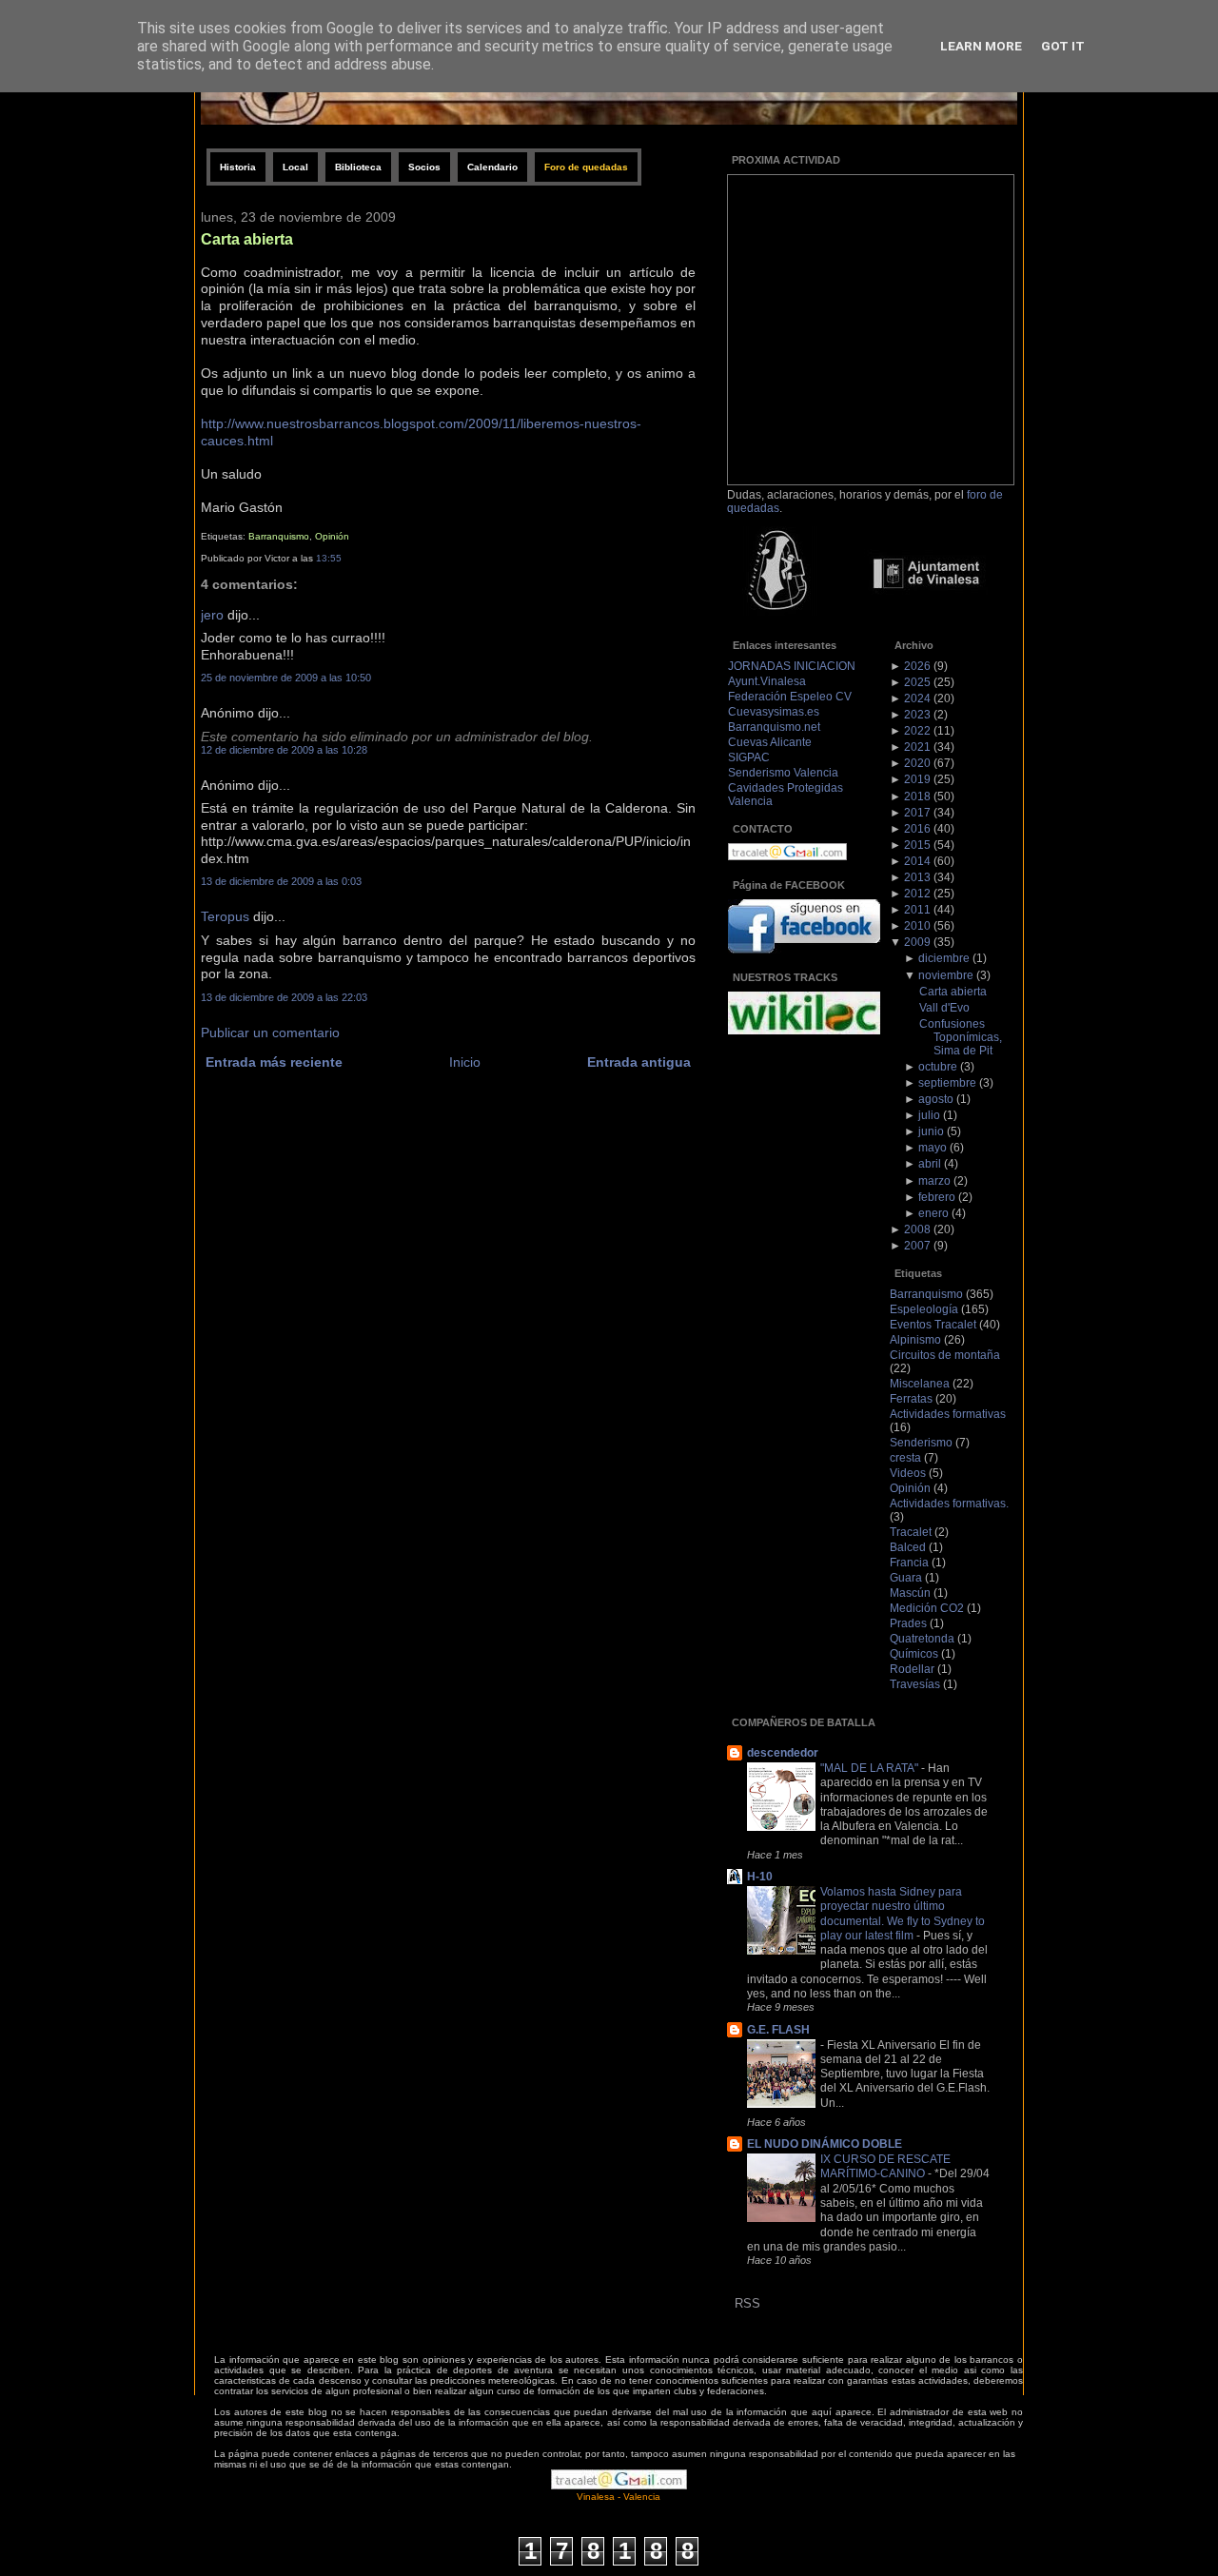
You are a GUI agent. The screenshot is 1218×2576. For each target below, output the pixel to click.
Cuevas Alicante (770, 742)
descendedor (783, 1753)
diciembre (944, 958)
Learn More (981, 46)
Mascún (910, 1593)
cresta (905, 1458)
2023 (917, 715)
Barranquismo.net (774, 727)
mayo (933, 1148)
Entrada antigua (639, 1062)
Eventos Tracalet (933, 1325)
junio (931, 1131)
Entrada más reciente (274, 1062)
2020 (917, 763)
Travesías (915, 1684)
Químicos (914, 1654)
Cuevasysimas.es (774, 712)
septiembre (947, 1083)
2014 (917, 861)
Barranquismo (279, 536)
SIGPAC (749, 757)
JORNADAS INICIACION (792, 666)
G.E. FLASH (778, 2030)
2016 (917, 829)
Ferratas (911, 1399)
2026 (917, 666)
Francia (909, 1563)
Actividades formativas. (949, 1504)
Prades (908, 1623)
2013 (917, 877)
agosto (936, 1099)
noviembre (946, 975)
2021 (917, 747)
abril (930, 1164)
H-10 (760, 1877)
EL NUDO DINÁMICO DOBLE (825, 2144)
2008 (917, 1229)
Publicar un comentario (270, 1033)
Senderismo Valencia (783, 773)
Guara (906, 1578)
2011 (917, 910)
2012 (917, 894)
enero (933, 1213)
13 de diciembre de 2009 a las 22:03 (284, 997)
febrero (937, 1197)
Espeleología (924, 1309)
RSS (747, 2303)
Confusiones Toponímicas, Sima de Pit (961, 1037)
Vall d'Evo (944, 1008)
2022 (917, 731)
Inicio (465, 1062)
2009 (917, 942)
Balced (908, 1547)
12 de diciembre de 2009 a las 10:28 (284, 750)
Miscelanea (920, 1384)
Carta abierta (247, 239)
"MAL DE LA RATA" (871, 1768)
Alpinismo (915, 1340)
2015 (917, 845)
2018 (917, 796)
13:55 (329, 558)
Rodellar (912, 1669)
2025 (917, 682)
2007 (917, 1246)
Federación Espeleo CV (790, 697)
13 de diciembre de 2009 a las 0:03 (281, 881)
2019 (917, 779)
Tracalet (911, 1532)
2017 (917, 813)
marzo (934, 1181)
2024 (917, 698)
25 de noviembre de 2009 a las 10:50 (286, 678)
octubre (938, 1067)
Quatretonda (922, 1639)
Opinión (332, 536)
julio (929, 1115)
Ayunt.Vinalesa (767, 681)
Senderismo (921, 1443)
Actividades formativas (948, 1414)
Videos (908, 1473)
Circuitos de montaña (945, 1355)
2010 (917, 926)
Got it (1063, 46)
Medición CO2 (927, 1608)
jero (212, 615)
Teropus (225, 917)
